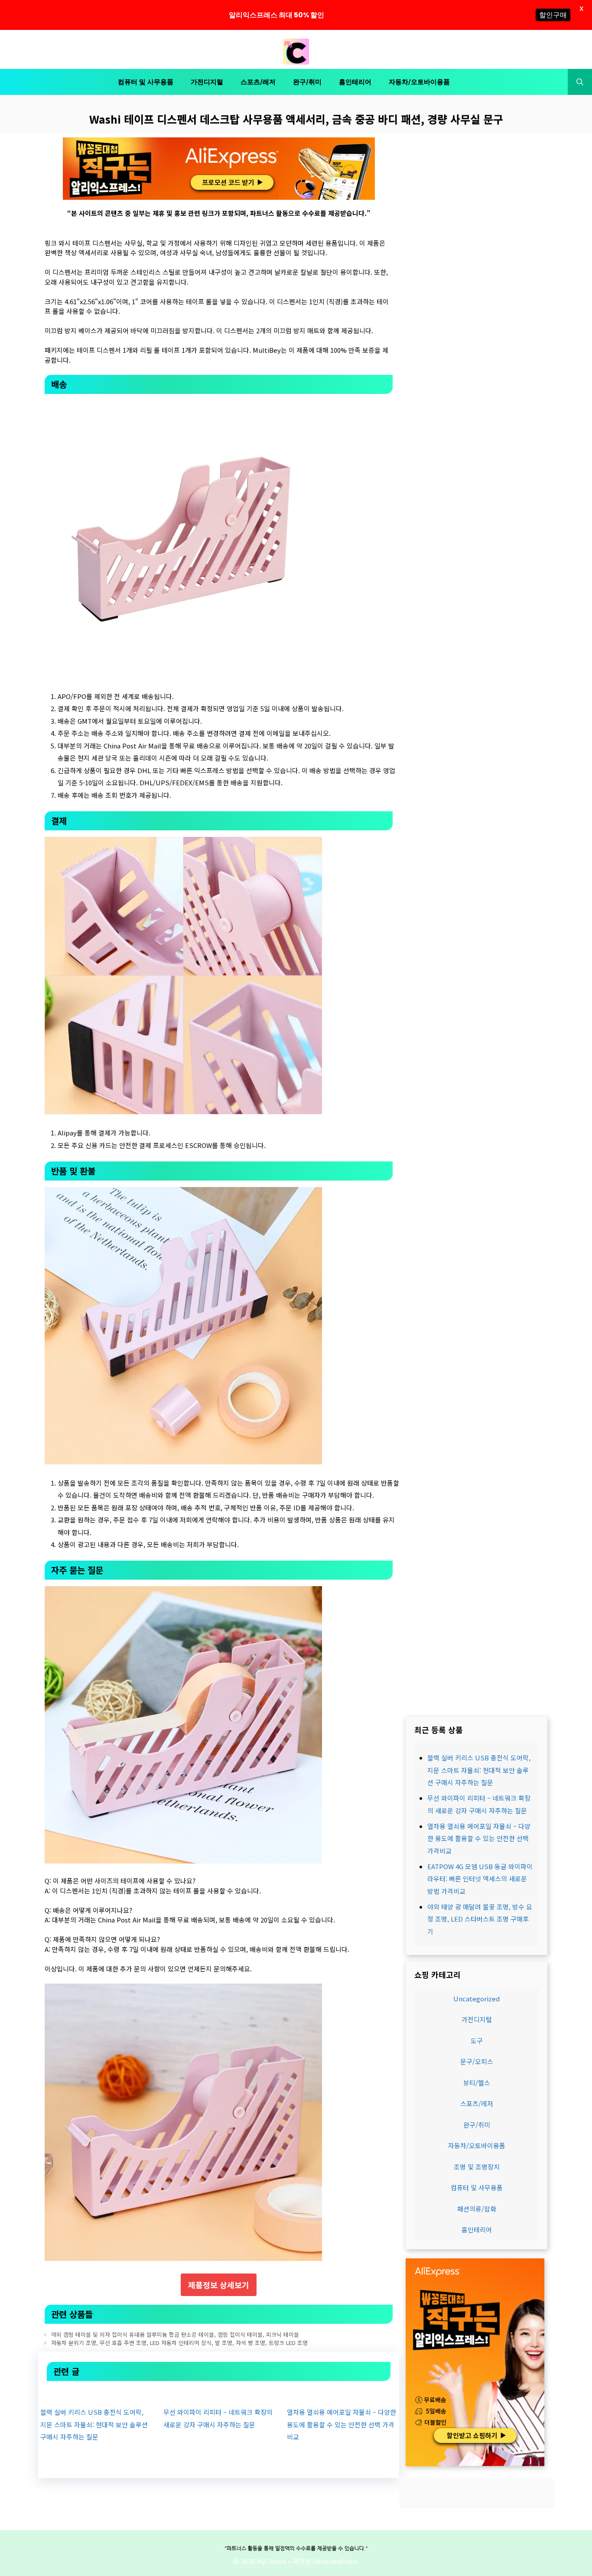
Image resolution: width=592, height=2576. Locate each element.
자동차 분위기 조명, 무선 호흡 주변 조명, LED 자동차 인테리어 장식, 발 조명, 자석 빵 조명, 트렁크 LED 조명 (179, 2343)
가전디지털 (207, 82)
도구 (477, 2041)
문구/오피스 (477, 2062)
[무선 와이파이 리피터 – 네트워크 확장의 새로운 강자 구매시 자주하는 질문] (218, 2393)
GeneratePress (335, 2561)
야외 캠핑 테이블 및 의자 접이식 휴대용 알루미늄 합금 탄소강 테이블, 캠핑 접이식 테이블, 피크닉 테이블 (175, 2334)
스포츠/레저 (258, 82)
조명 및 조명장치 (477, 2167)
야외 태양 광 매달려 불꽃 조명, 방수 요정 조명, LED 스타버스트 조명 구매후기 (480, 1919)
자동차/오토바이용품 (419, 82)
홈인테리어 (355, 82)
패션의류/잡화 (477, 2209)
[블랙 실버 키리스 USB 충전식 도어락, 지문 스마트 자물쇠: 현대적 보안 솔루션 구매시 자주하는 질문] (95, 2393)
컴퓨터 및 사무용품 (146, 82)
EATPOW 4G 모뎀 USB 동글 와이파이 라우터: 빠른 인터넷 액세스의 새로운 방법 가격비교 (480, 1879)
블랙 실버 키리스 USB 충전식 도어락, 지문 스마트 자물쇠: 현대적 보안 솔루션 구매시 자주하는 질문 (94, 2424)
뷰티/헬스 (477, 2083)
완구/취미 (307, 82)
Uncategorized (477, 1999)
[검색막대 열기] (580, 82)
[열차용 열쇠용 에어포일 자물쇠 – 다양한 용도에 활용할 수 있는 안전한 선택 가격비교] (342, 2393)
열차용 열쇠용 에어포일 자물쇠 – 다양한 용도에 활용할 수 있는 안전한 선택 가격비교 (342, 2424)
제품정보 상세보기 (219, 2285)
